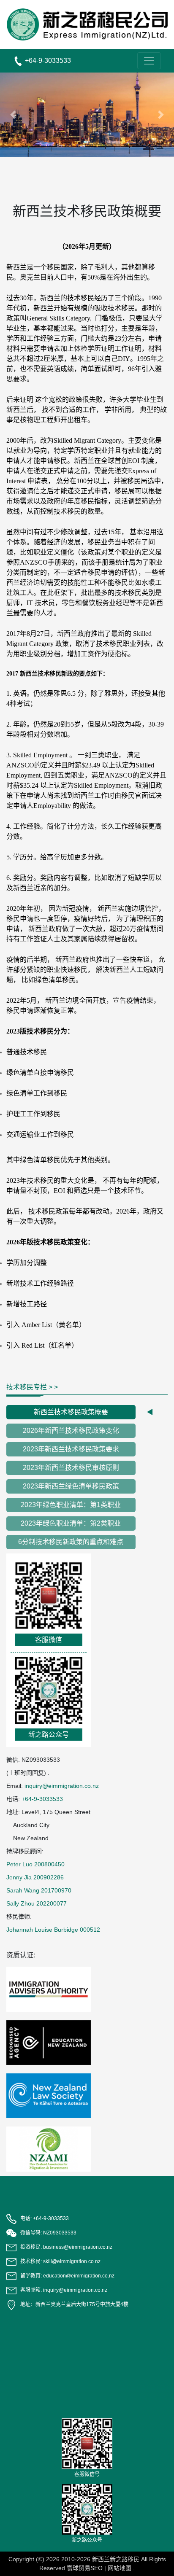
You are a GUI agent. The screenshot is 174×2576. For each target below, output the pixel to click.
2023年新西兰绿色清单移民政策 (71, 1486)
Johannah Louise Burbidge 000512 (53, 1930)
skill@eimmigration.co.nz (72, 2261)
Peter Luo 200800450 (35, 1864)
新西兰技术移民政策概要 (71, 1412)
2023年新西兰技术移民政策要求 (71, 1449)
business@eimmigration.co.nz (78, 2247)
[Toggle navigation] (149, 61)
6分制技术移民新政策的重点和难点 (71, 1542)
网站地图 (120, 2568)
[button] (13, 115)
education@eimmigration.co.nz (79, 2276)
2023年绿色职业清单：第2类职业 (71, 1523)
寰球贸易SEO (85, 2568)
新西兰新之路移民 (116, 2559)
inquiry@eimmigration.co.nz (62, 1786)
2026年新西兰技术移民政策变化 (71, 1431)
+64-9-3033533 (42, 1799)
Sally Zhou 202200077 (37, 1903)
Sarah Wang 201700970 (39, 1890)
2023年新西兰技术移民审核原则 (71, 1468)
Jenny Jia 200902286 (35, 1877)
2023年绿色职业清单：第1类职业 (71, 1505)
